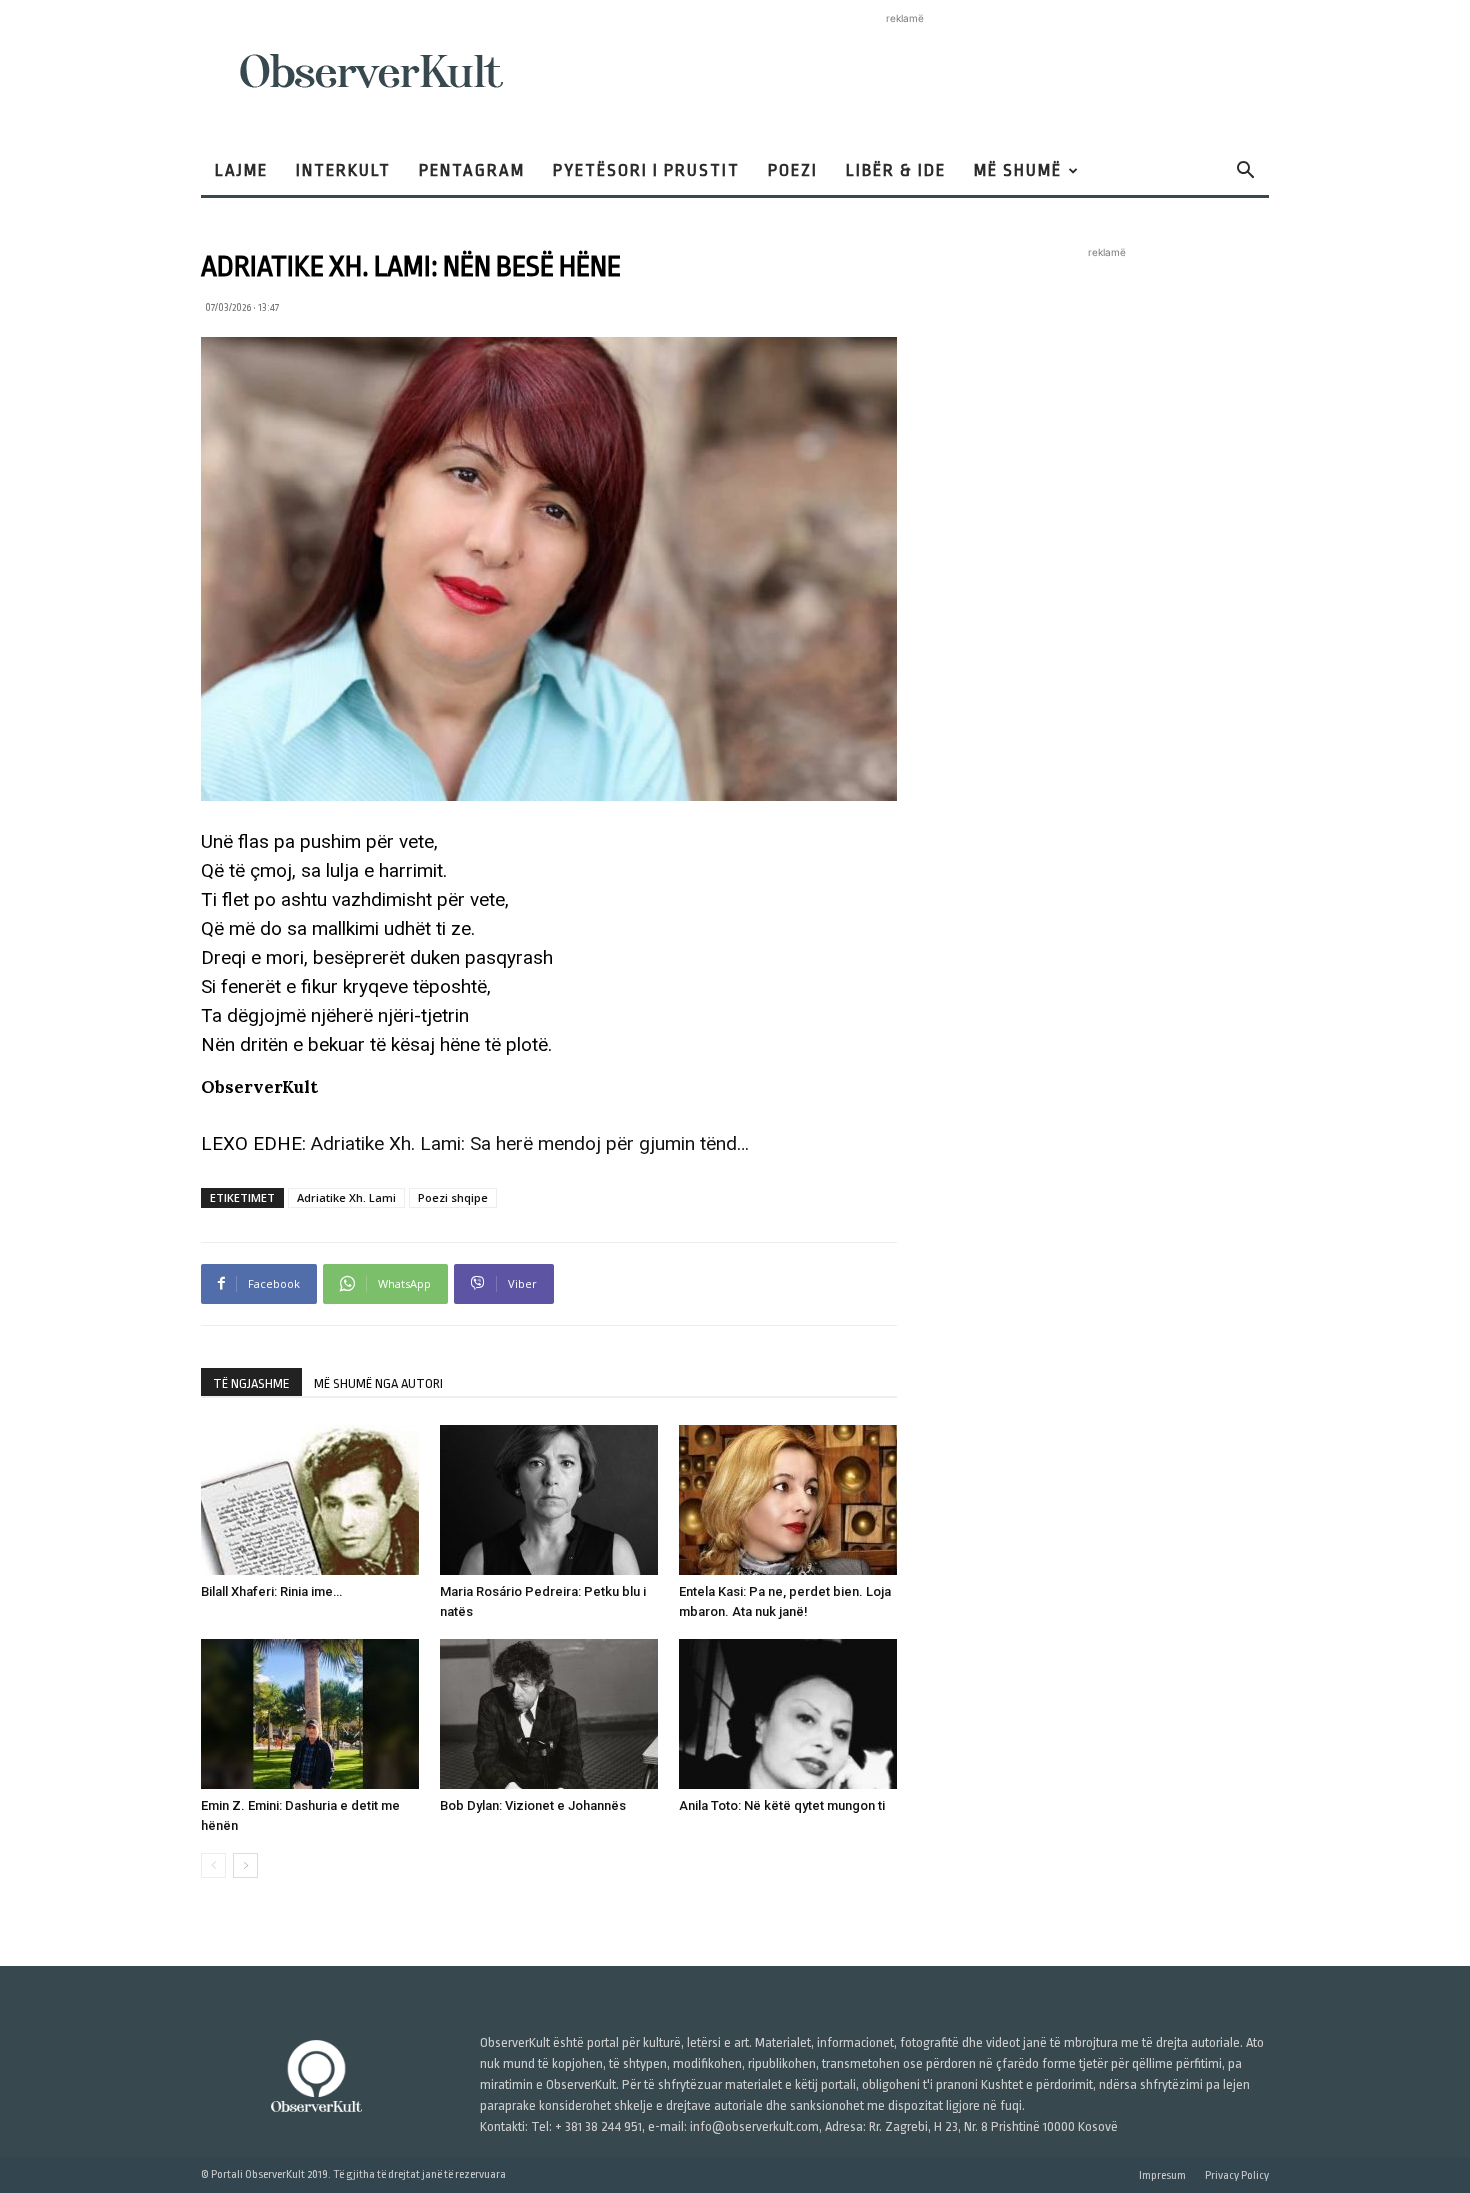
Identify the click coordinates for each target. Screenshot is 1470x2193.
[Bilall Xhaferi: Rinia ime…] (310, 1500)
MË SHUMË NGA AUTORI (378, 1383)
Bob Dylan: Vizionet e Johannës (533, 1805)
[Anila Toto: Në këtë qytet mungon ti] (788, 1714)
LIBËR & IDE (896, 170)
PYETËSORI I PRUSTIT (646, 170)
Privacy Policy (1237, 2175)
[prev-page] (213, 1865)
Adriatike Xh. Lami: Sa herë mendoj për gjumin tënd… (530, 1143)
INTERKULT (343, 170)
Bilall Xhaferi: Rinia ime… (271, 1591)
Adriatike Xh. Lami (346, 1197)
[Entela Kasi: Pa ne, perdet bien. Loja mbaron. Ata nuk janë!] (788, 1500)
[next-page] (245, 1865)
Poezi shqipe (453, 1197)
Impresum (1162, 2175)
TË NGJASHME (251, 1383)
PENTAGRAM (472, 170)
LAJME (241, 170)
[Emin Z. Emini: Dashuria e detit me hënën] (310, 1714)
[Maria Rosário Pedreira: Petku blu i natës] (549, 1500)
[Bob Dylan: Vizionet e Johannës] (549, 1714)
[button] (1245, 172)
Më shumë (1018, 170)
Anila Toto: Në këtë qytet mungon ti (782, 1805)
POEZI (793, 170)
